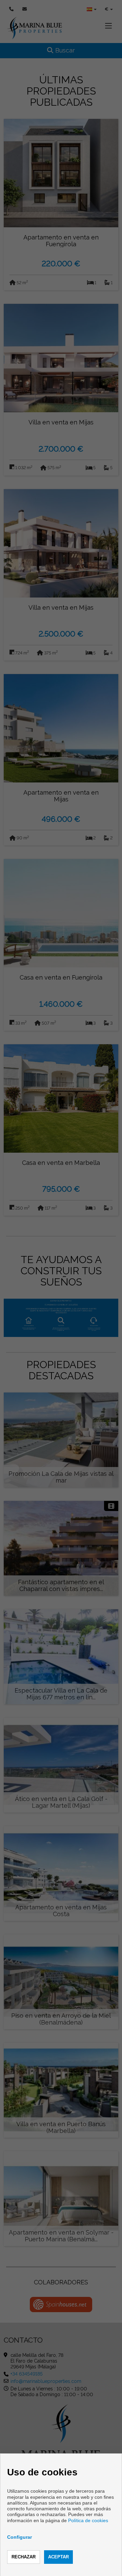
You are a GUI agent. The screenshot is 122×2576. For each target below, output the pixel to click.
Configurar (19, 2537)
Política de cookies (88, 2520)
